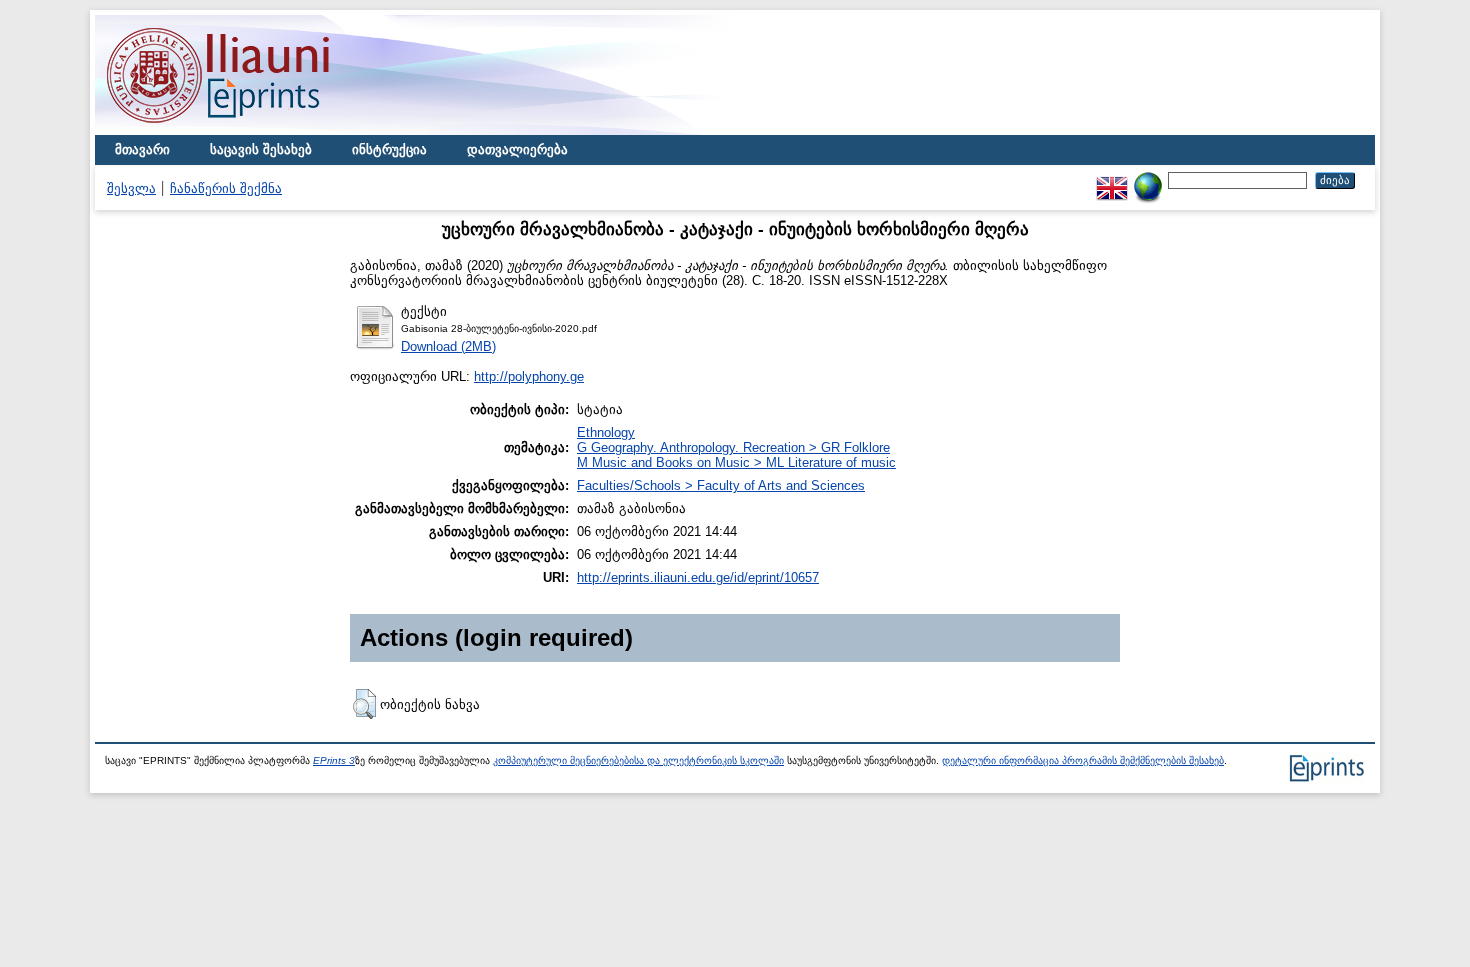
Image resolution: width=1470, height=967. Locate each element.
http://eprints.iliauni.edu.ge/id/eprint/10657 (698, 577)
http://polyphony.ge (529, 376)
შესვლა (131, 188)
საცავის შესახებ (261, 149)
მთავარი (142, 149)
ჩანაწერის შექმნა (226, 188)
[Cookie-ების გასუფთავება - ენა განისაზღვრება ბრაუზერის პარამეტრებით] (1148, 179)
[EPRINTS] (265, 130)
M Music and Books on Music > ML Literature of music (736, 462)
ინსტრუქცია (389, 149)
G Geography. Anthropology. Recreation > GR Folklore (733, 447)
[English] (1112, 179)
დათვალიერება (517, 149)
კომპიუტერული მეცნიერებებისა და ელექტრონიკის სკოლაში (638, 760)
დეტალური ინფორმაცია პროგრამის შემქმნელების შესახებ (1083, 760)
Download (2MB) (448, 346)
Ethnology (606, 432)
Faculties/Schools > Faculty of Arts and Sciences (721, 485)
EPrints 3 (334, 760)
